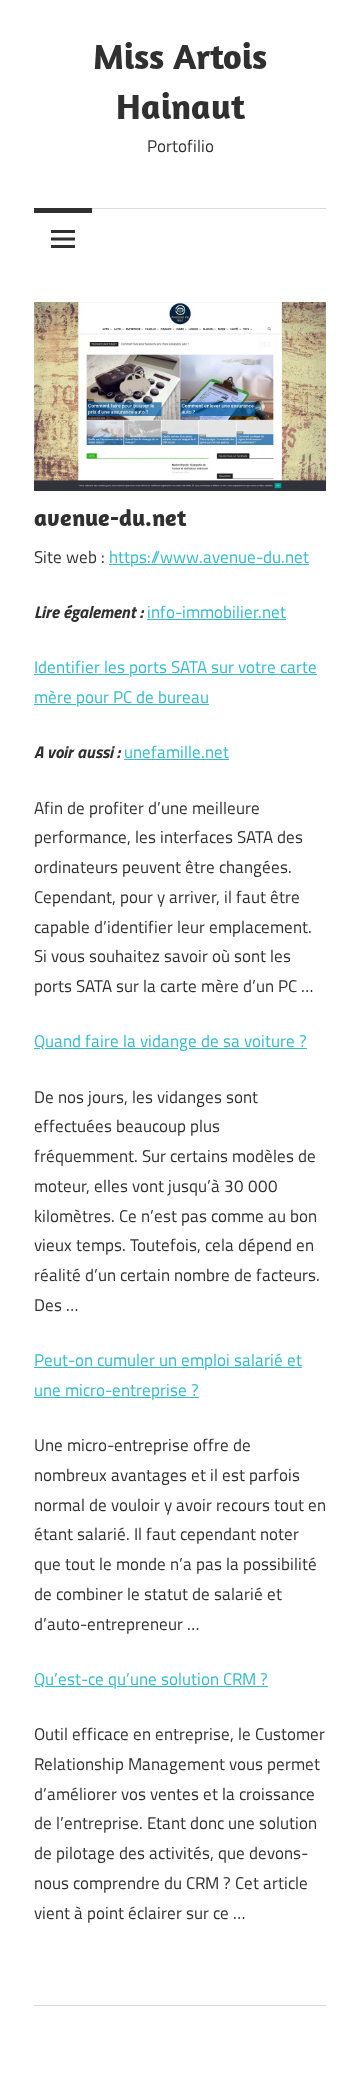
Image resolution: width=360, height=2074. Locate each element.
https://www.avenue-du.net (209, 557)
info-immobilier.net (216, 612)
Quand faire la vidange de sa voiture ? (170, 1041)
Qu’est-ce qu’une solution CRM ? (151, 1679)
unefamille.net (176, 752)
